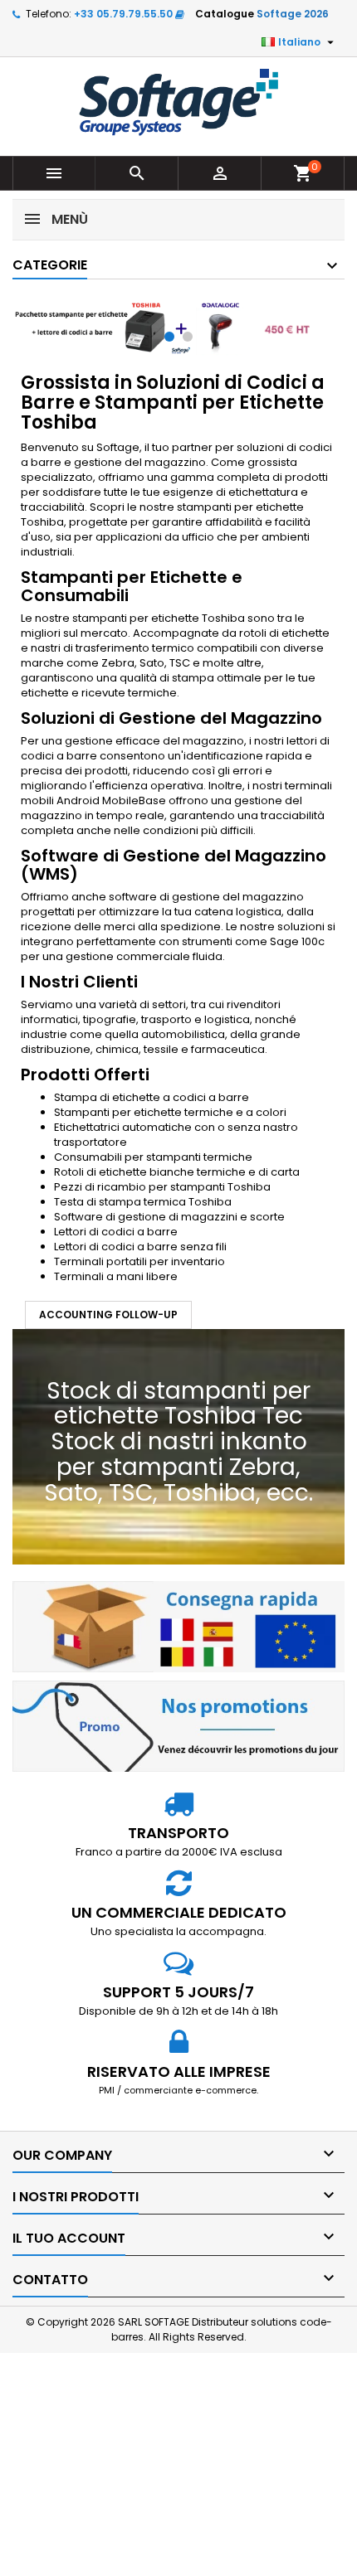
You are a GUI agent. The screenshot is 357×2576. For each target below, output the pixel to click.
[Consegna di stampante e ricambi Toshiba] (178, 1625)
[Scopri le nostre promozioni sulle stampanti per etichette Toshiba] (178, 1726)
